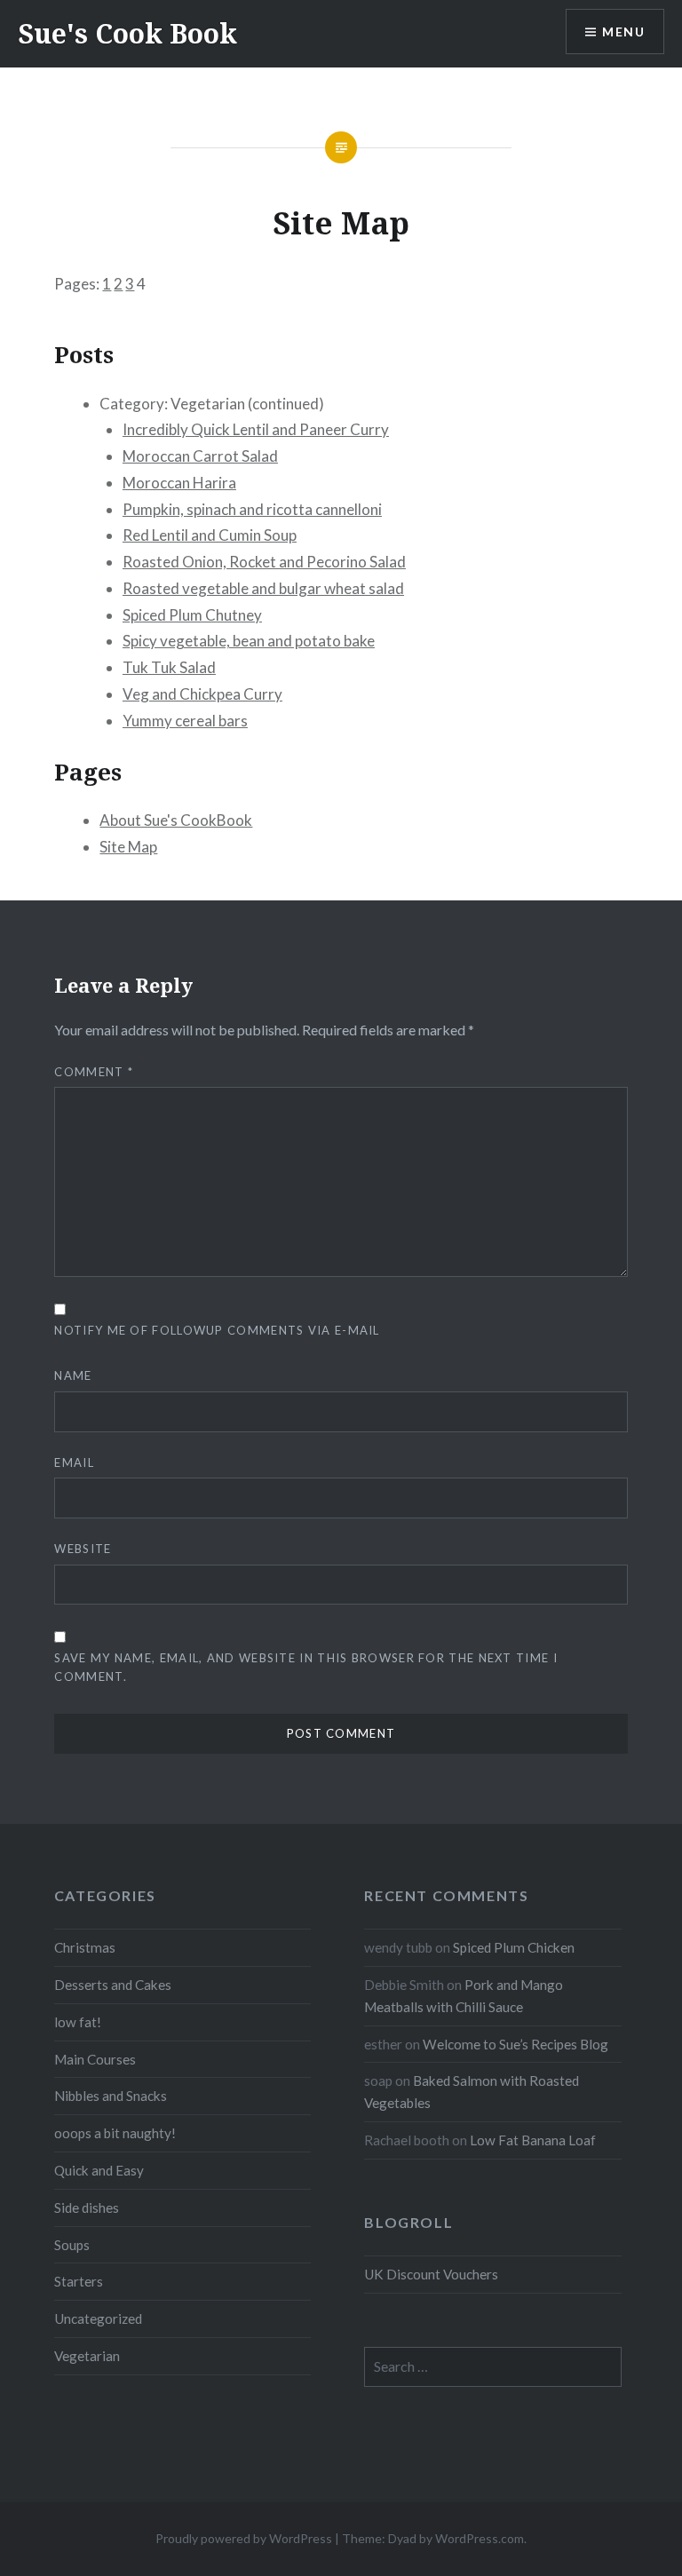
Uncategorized (98, 2318)
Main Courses (95, 2059)
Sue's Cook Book (127, 33)
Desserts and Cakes (113, 1985)
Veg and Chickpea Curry (202, 694)
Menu (623, 32)
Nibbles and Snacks (111, 2096)
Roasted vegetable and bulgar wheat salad (263, 588)
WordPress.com (480, 2538)
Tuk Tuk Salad (169, 667)
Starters (79, 2281)
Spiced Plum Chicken (514, 1947)
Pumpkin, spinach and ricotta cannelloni (252, 509)
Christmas (85, 1947)
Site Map (128, 847)
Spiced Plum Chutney (192, 615)
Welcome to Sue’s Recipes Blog (515, 2044)
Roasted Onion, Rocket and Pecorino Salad (264, 562)
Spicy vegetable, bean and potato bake (249, 641)
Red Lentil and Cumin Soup (210, 535)
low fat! (78, 2022)
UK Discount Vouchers (431, 2274)
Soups (72, 2245)
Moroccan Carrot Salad (200, 456)
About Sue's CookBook (176, 820)
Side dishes (87, 2207)
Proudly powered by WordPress (244, 2538)
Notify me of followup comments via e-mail (217, 1330)
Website (83, 1549)
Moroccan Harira (179, 483)
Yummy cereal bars (185, 721)
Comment (94, 1072)
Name (73, 1375)
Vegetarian (87, 2356)
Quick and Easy (99, 2170)
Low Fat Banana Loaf (533, 2140)
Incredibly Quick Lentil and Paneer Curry (256, 429)
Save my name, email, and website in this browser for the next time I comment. (305, 1667)
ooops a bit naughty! (115, 2133)
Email (74, 1462)
